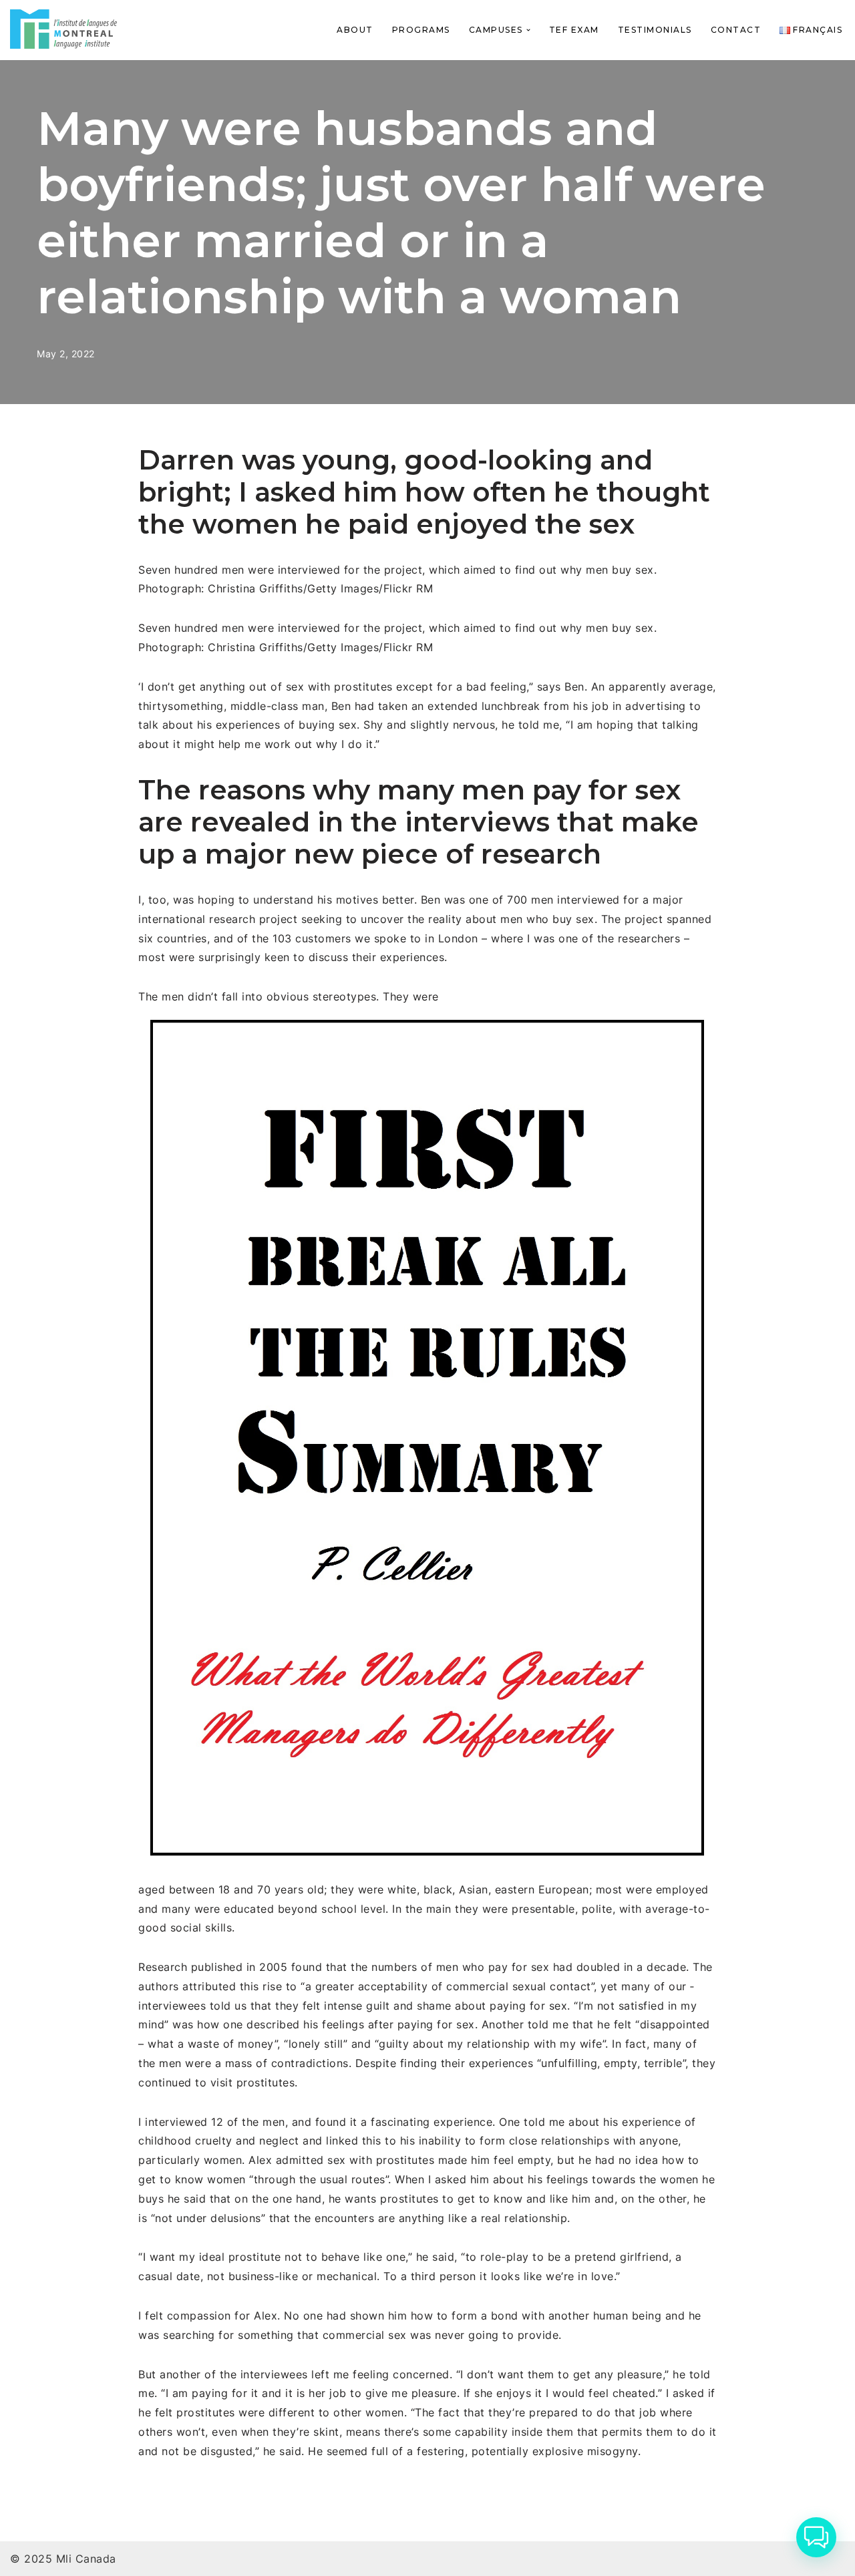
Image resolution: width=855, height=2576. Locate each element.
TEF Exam (574, 30)
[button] (528, 30)
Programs (421, 30)
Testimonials (655, 30)
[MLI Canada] (63, 29)
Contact (736, 30)
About (355, 30)
